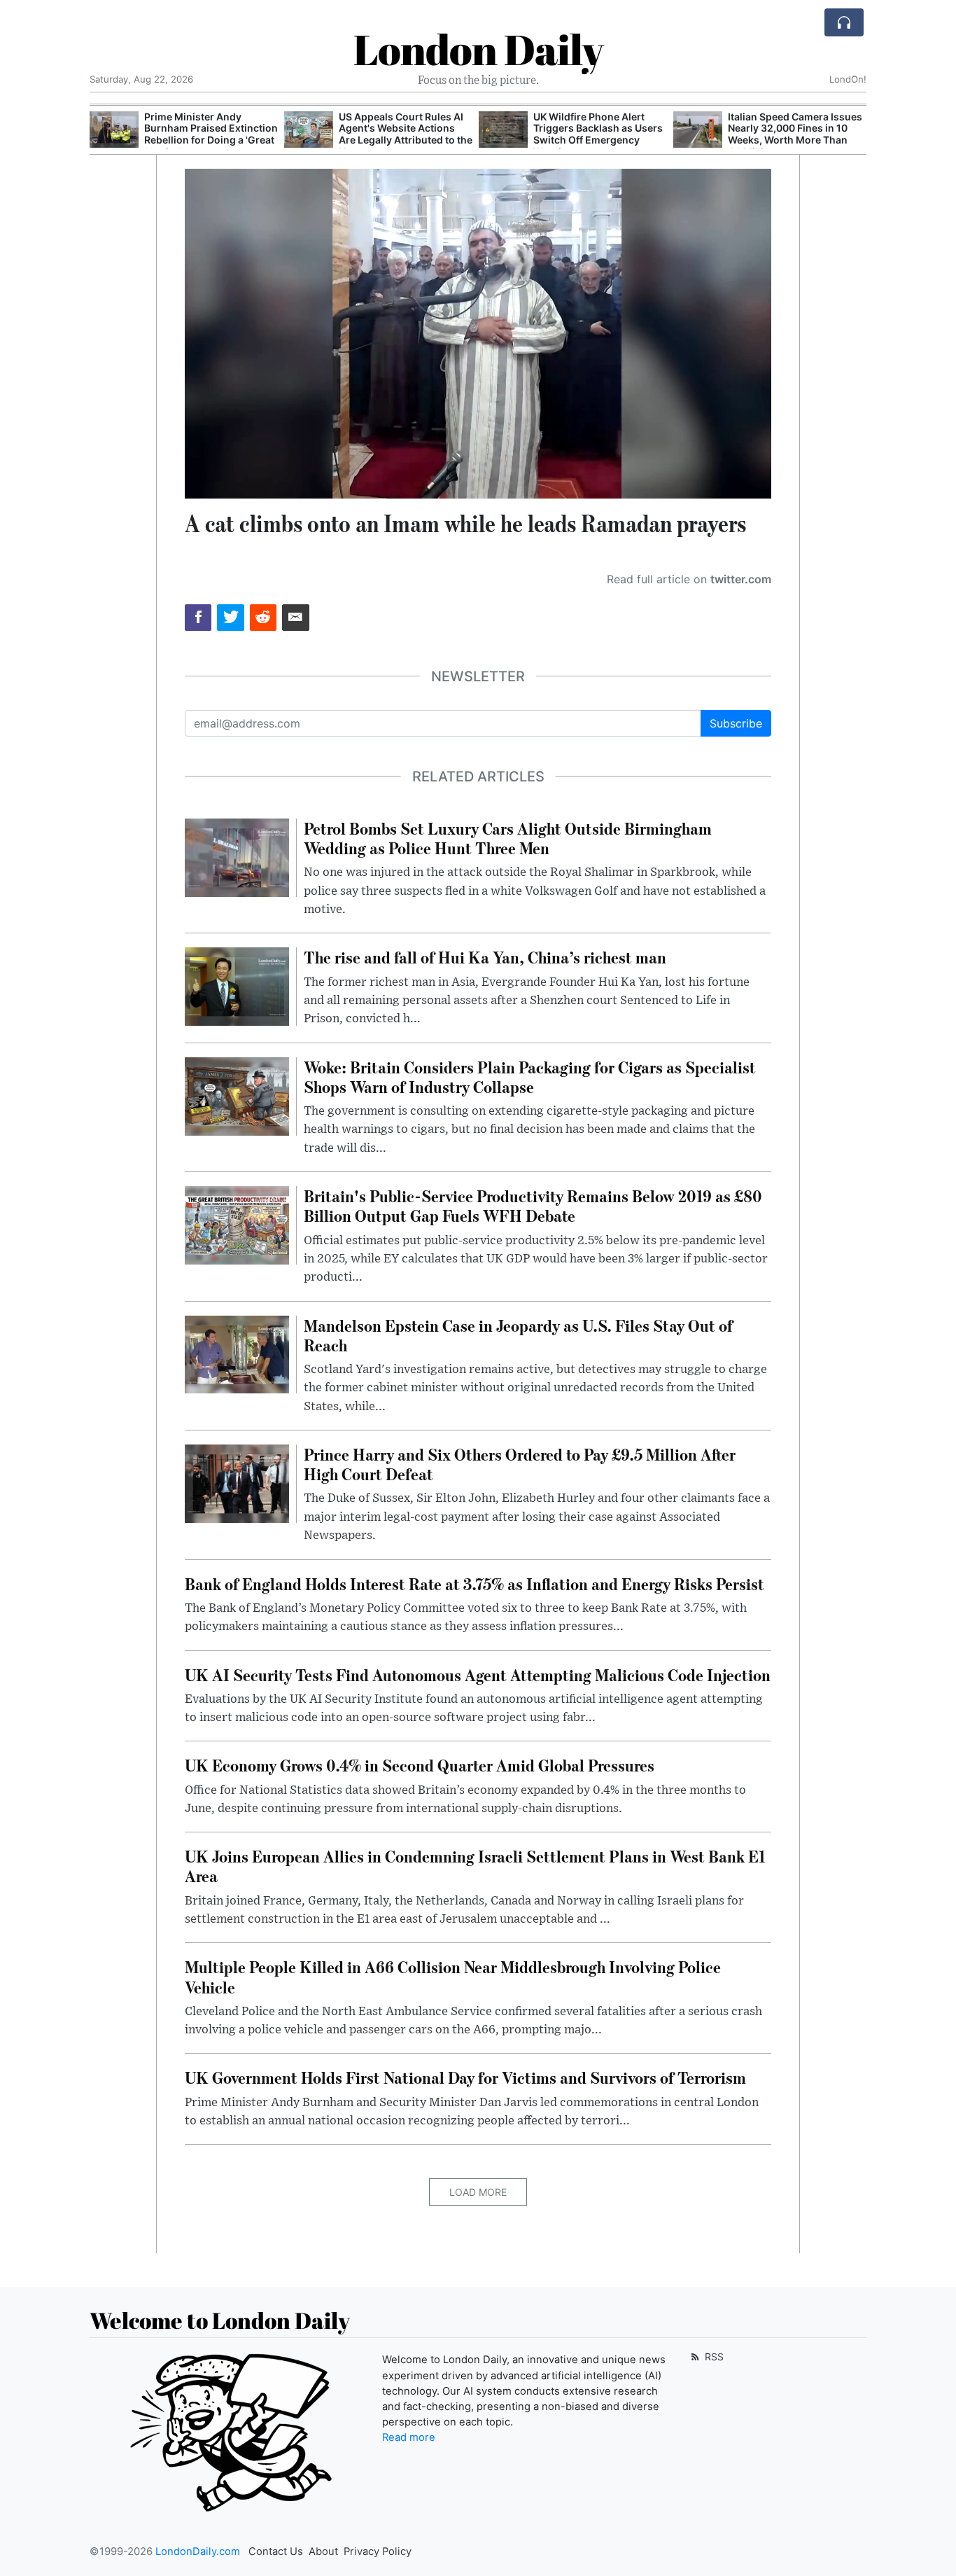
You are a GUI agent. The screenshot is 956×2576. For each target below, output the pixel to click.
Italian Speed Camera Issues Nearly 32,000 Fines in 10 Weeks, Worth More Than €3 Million (795, 134)
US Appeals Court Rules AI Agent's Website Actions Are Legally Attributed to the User (406, 134)
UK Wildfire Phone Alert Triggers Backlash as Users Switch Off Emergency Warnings (598, 134)
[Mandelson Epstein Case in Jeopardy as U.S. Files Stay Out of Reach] (237, 1353)
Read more (409, 2437)
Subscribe (736, 723)
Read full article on (689, 579)
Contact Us (276, 2551)
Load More (478, 2192)
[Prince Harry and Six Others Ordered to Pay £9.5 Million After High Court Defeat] (237, 1482)
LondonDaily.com (198, 2551)
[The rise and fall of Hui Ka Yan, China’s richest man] (237, 986)
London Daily (478, 49)
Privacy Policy (378, 2551)
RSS (713, 2356)
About (323, 2551)
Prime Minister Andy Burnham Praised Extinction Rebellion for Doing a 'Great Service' (211, 134)
